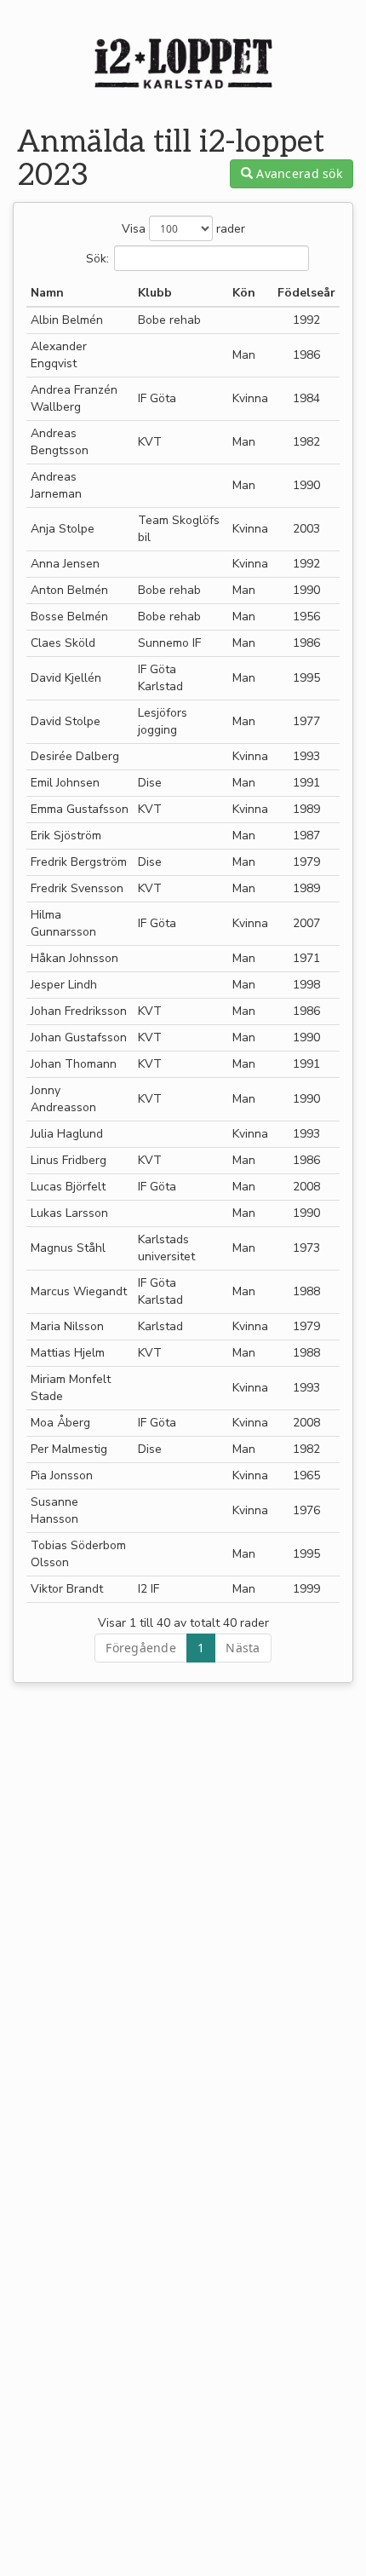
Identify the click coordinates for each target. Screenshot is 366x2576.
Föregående (141, 1648)
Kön (244, 293)
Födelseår (306, 293)
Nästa (243, 1648)
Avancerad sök (297, 173)
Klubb (155, 293)
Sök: (97, 258)
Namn (47, 293)
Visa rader (183, 229)
